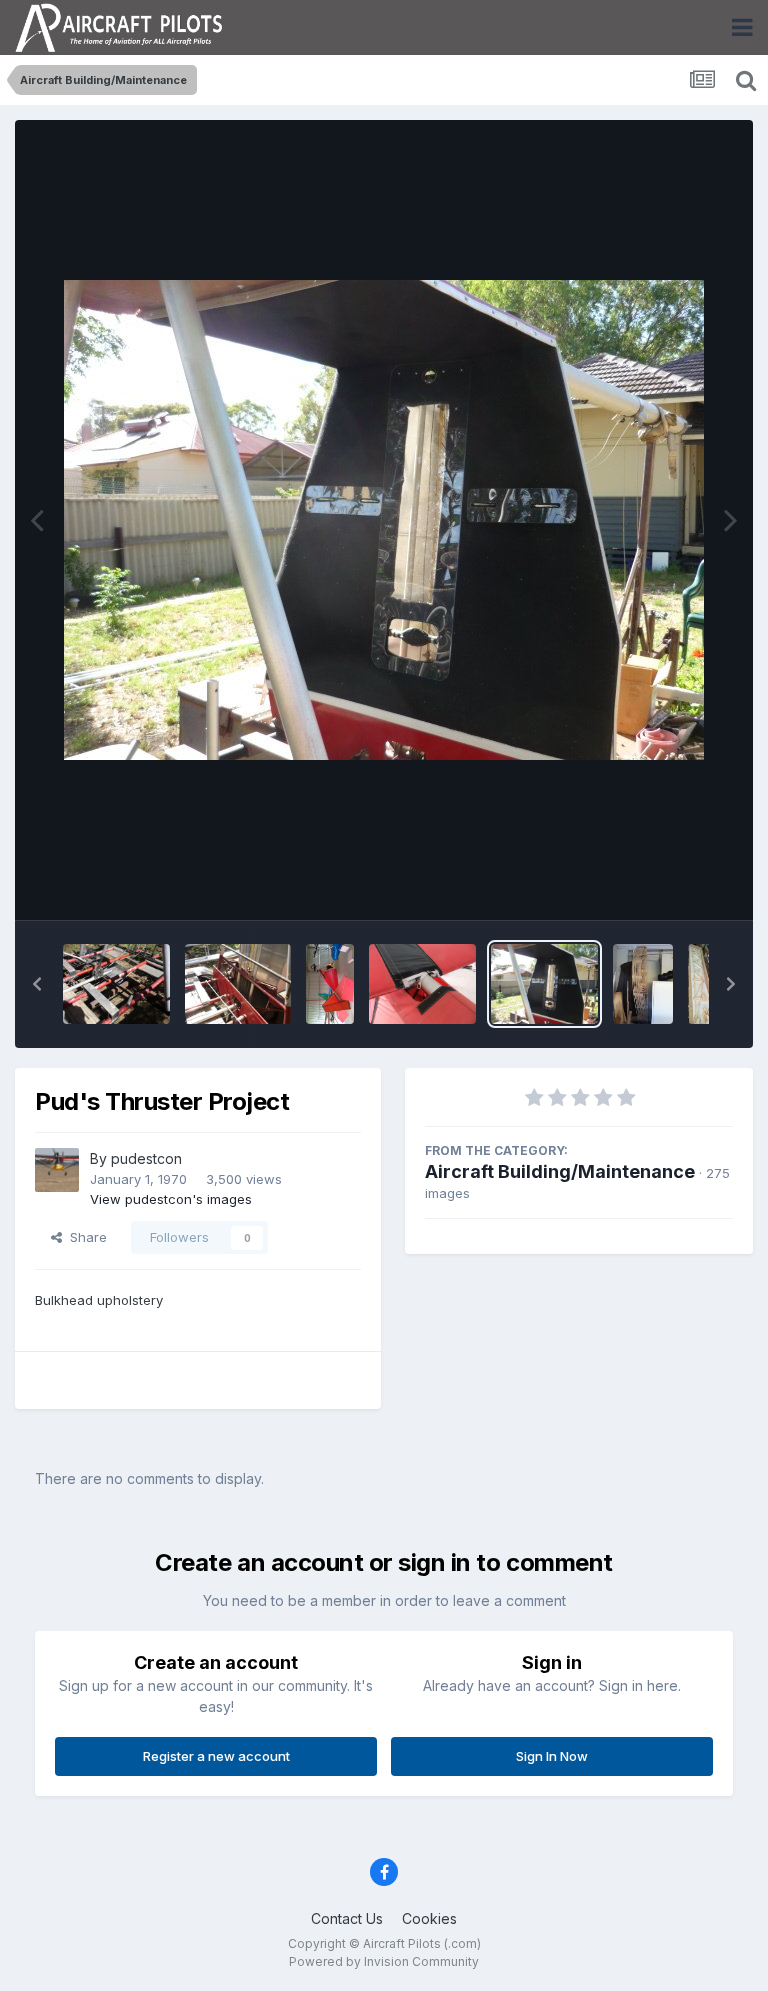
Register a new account (216, 1756)
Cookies (429, 1918)
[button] (37, 984)
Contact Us (347, 1918)
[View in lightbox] (384, 520)
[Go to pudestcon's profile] (57, 1170)
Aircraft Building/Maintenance (560, 1171)
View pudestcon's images (171, 1199)
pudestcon (146, 1158)
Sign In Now (552, 1756)
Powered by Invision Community (384, 1961)
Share (84, 1237)
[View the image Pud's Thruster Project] (116, 984)
